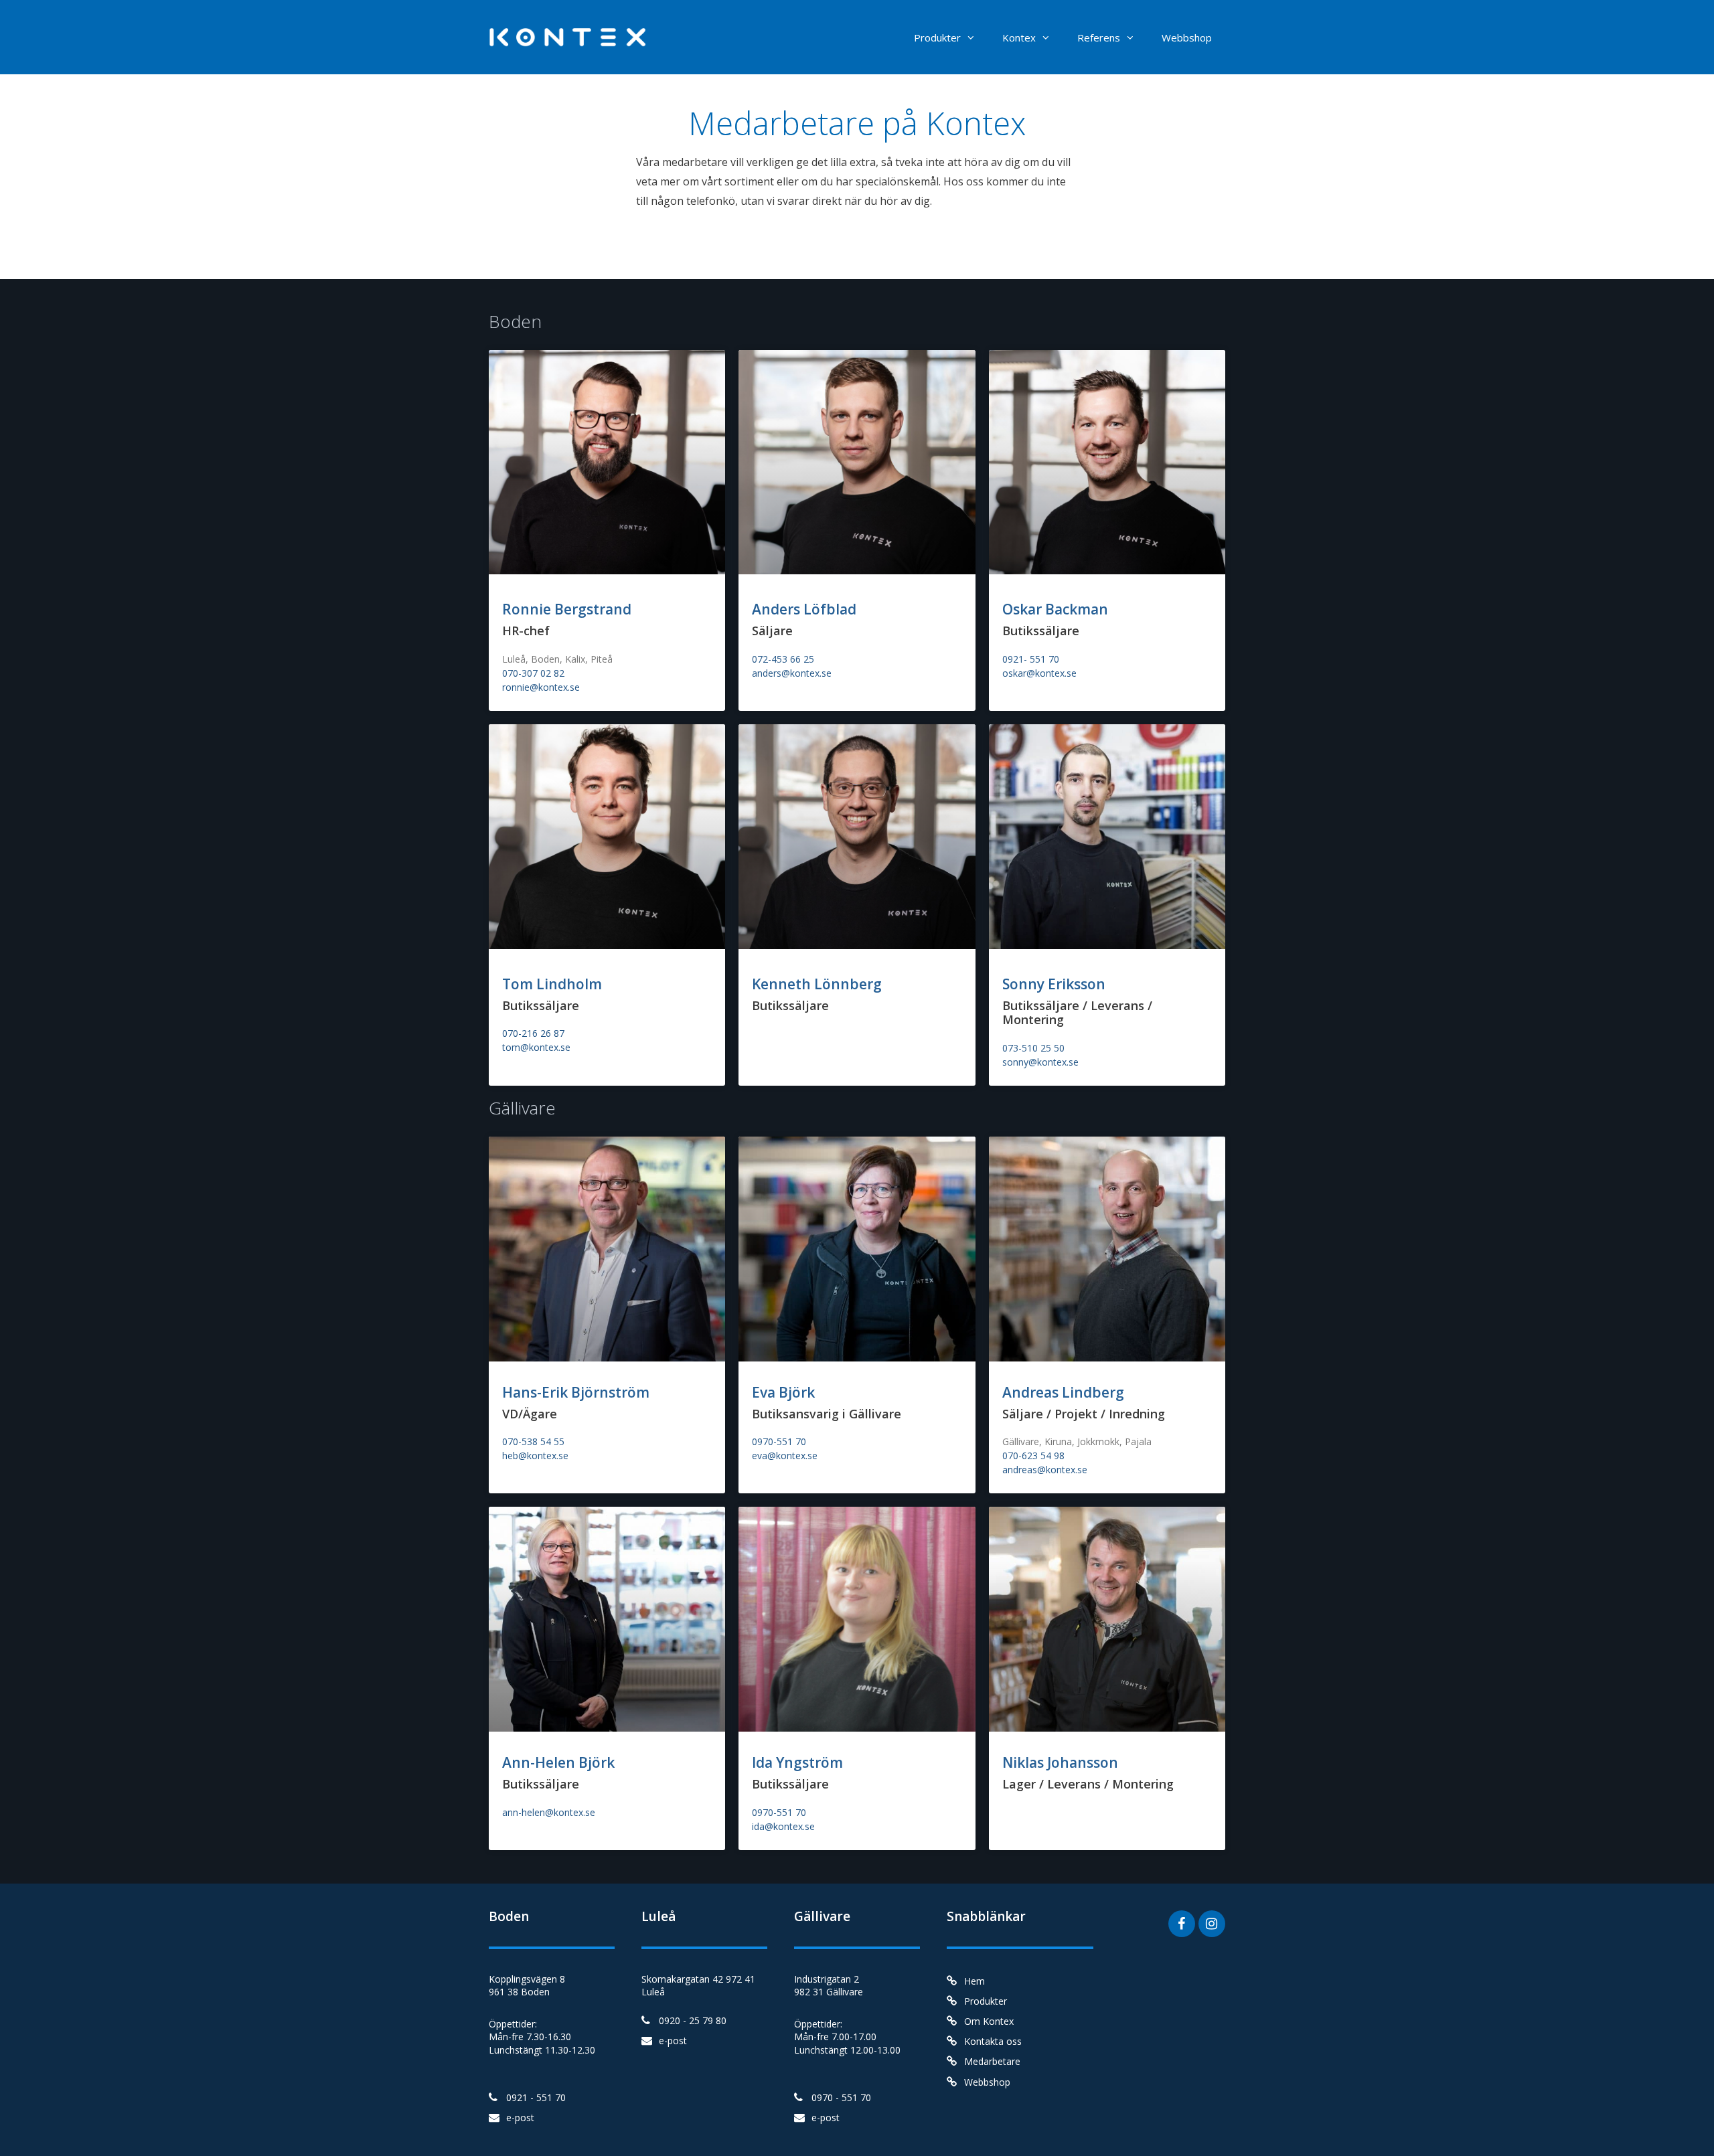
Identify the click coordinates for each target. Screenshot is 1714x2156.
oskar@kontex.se (1039, 673)
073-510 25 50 (1033, 1048)
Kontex (1019, 37)
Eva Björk (783, 1392)
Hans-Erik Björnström (576, 1392)
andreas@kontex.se (1045, 1470)
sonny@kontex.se (1040, 1062)
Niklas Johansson (1060, 1762)
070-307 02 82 (533, 673)
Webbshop (1187, 37)
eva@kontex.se (785, 1456)
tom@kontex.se (536, 1047)
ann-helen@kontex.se (549, 1812)
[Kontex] (572, 36)
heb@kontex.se (535, 1456)
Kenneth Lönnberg (817, 984)
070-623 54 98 (1033, 1456)
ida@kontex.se (783, 1826)
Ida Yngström (797, 1762)
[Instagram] (1212, 1924)
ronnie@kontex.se (541, 687)
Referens (1099, 37)
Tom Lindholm (552, 984)
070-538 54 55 (533, 1441)
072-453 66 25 (783, 659)
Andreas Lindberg (1063, 1392)
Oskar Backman (1055, 609)
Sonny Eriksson (1054, 984)
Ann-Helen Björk (558, 1762)
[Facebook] (1182, 1924)
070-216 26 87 (533, 1033)
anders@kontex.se (792, 673)
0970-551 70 (779, 1441)
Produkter (937, 37)
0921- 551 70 (1031, 659)
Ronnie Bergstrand (567, 609)
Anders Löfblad (804, 609)
